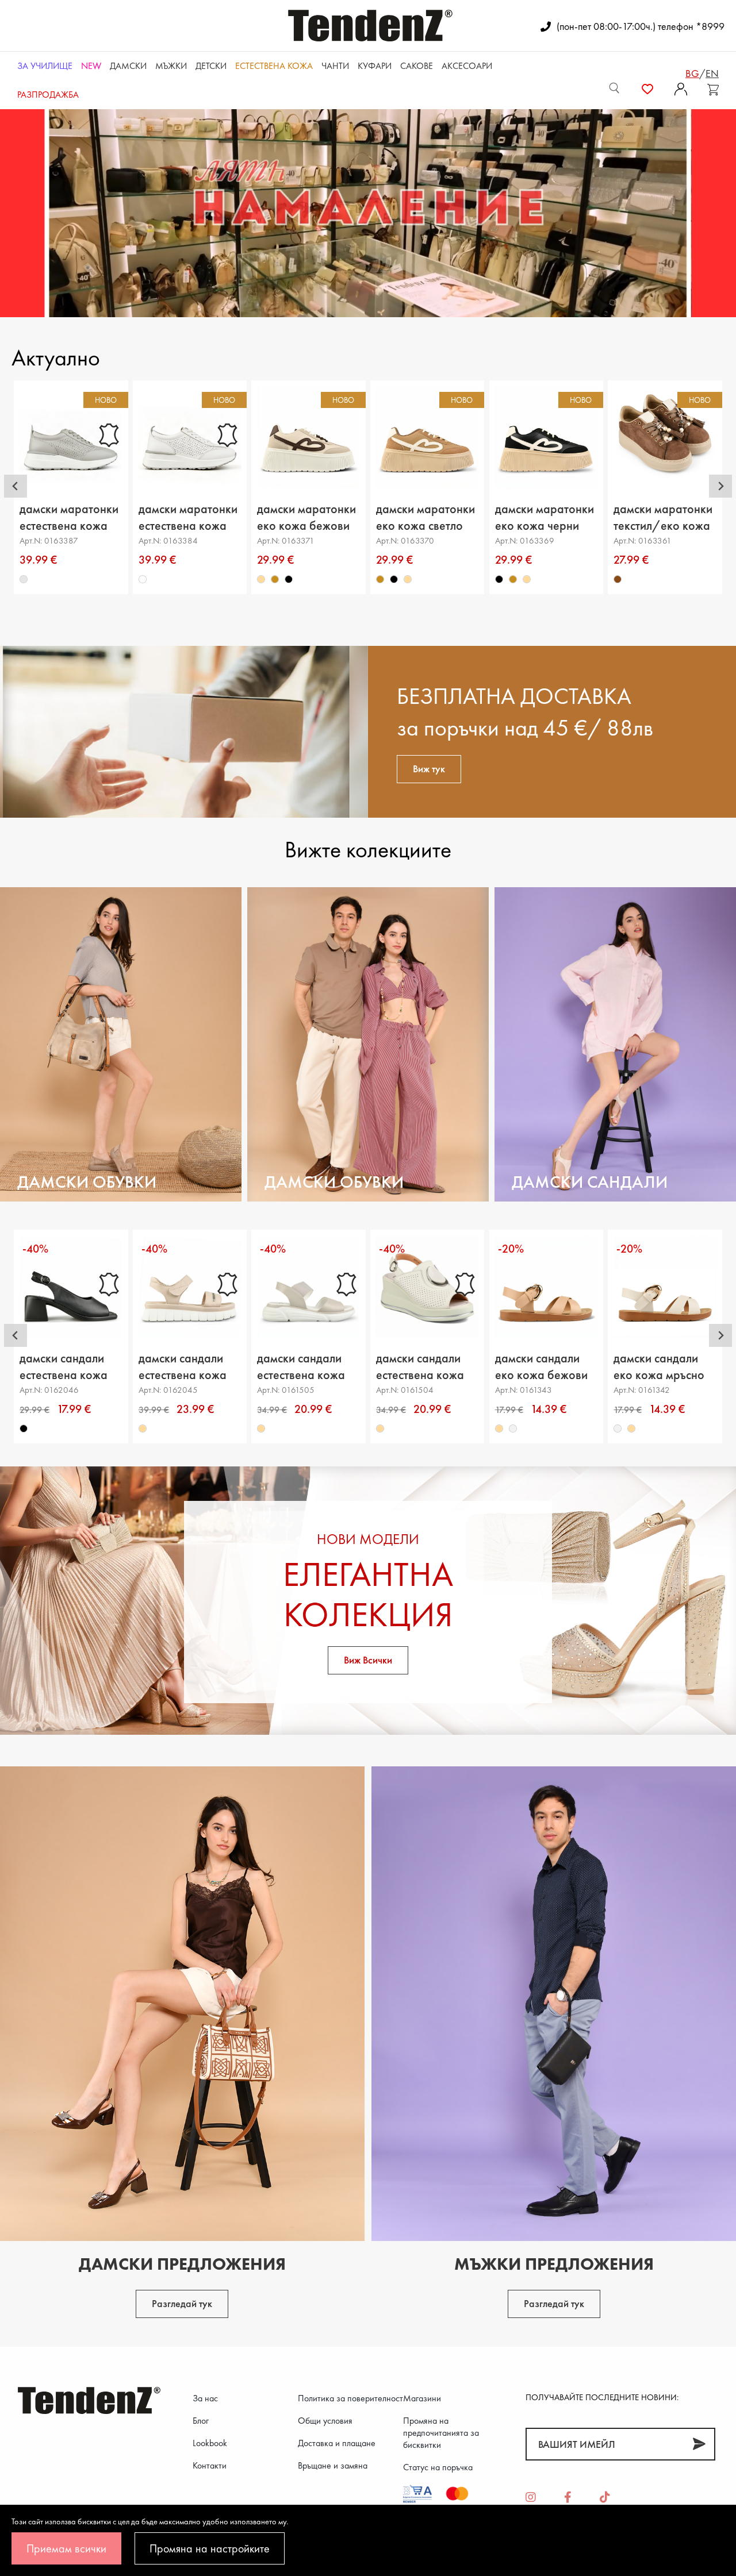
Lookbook (210, 2443)
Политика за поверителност (350, 2398)
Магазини (422, 2398)
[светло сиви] (24, 579)
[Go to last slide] (16, 486)
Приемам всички (66, 2548)
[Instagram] (531, 2498)
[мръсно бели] (513, 1428)
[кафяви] (618, 579)
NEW (91, 66)
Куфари (375, 66)
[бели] (143, 579)
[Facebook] (568, 2498)
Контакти (210, 2465)
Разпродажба (48, 95)
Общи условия (325, 2421)
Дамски (128, 66)
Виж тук (429, 769)
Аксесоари (467, 66)
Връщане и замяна (333, 2465)
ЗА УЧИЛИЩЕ (45, 66)
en (712, 73)
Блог (201, 2421)
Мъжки (171, 66)
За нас (205, 2398)
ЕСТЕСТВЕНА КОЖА (274, 66)
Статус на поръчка (438, 2467)
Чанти (335, 66)
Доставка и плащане (337, 2443)
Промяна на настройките (210, 2548)
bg (692, 73)
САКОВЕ (417, 66)
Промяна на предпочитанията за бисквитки (441, 2433)
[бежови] (262, 579)
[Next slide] (720, 486)
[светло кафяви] (275, 579)
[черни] (289, 579)
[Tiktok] (605, 2498)
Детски (211, 66)
